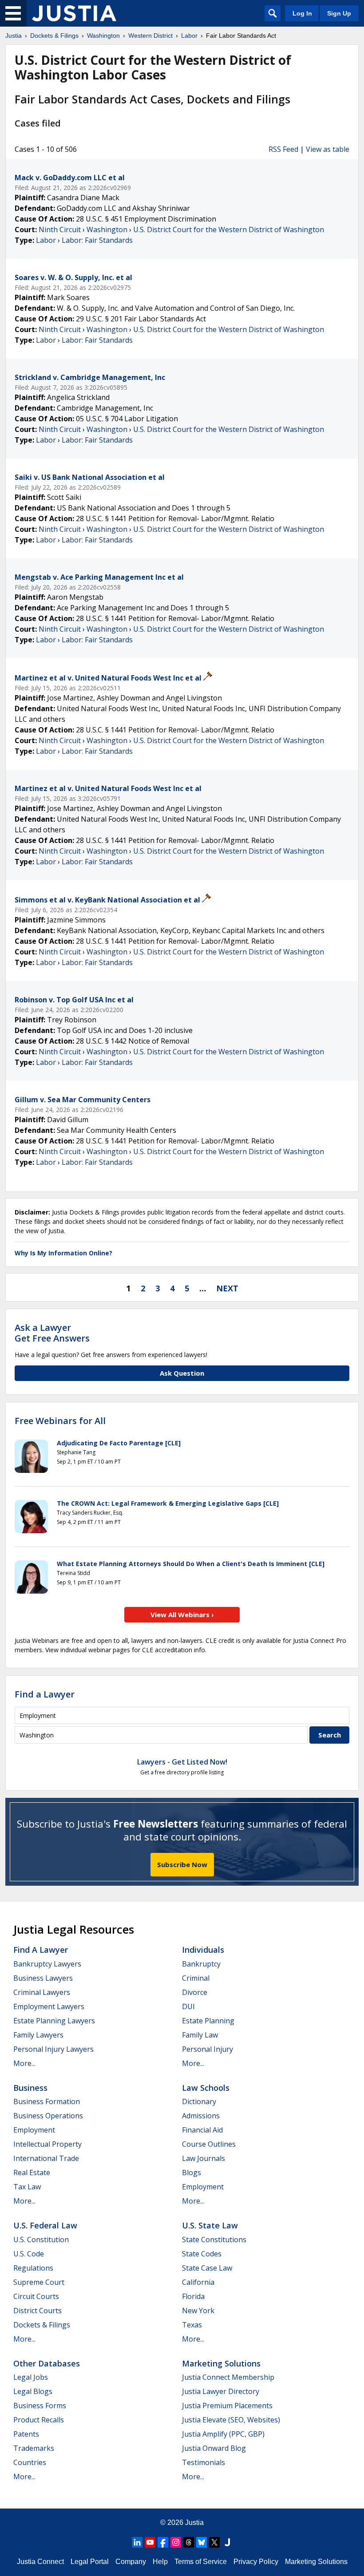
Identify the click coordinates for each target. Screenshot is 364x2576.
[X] (214, 2542)
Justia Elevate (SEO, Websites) (231, 2420)
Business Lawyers (43, 1978)
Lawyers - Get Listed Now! (182, 1762)
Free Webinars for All (60, 1421)
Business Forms (40, 2406)
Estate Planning (208, 2021)
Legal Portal (90, 2562)
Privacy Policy (256, 2562)
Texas (192, 2325)
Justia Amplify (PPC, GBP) (223, 2434)
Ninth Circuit (60, 230)
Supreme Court (39, 2282)
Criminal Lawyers (42, 1992)
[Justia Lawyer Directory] (227, 2542)
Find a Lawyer (45, 1694)
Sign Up (339, 13)
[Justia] (74, 13)
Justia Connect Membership (228, 2377)
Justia (194, 2523)
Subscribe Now (182, 1864)
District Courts (38, 2311)
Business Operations (48, 2116)
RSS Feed (283, 149)
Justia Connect (40, 2562)
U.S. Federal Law (45, 2225)
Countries (30, 2462)
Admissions (201, 2116)
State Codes (202, 2254)
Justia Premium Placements (227, 2406)
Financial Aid (202, 2130)
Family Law (200, 2035)
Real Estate (32, 2172)
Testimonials (204, 2462)
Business (30, 2088)
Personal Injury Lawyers (53, 2049)
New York (198, 2311)
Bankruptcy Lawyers (47, 1964)
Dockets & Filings (42, 2325)
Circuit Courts (36, 2296)
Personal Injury (208, 2049)
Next (227, 1288)
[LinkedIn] (137, 2542)
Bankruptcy (201, 1964)
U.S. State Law (210, 2225)
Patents (26, 2434)
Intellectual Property (47, 2144)
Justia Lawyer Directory (221, 2391)
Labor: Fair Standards (97, 240)
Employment (34, 2130)
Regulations (33, 2268)
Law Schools (206, 2088)
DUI (188, 2006)
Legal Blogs (33, 2391)
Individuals (203, 1950)
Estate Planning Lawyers (54, 2021)
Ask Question (182, 1373)
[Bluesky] (202, 2542)
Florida (193, 2296)
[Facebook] (163, 2542)
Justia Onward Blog (214, 2448)
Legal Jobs (31, 2377)
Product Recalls (39, 2420)
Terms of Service (201, 2562)
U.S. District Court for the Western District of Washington (229, 230)
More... (24, 2063)
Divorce (195, 1992)
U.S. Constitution (41, 2240)
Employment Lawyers (49, 2006)
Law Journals (204, 2158)
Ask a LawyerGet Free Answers (52, 1333)
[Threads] (189, 2542)
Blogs (192, 2172)
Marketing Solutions (221, 2363)
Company (131, 2562)
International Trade (46, 2158)
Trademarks (34, 2448)
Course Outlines (209, 2144)
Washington (107, 230)
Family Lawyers (38, 2035)
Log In (302, 13)
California (198, 2282)
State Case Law (207, 2268)
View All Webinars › (182, 1614)
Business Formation (47, 2101)
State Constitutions (214, 2240)
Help (160, 2562)
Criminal (196, 1978)
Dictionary (199, 2101)
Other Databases (47, 2363)
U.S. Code (29, 2254)
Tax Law (27, 2187)
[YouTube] (150, 2542)
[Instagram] (176, 2542)
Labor (46, 240)
